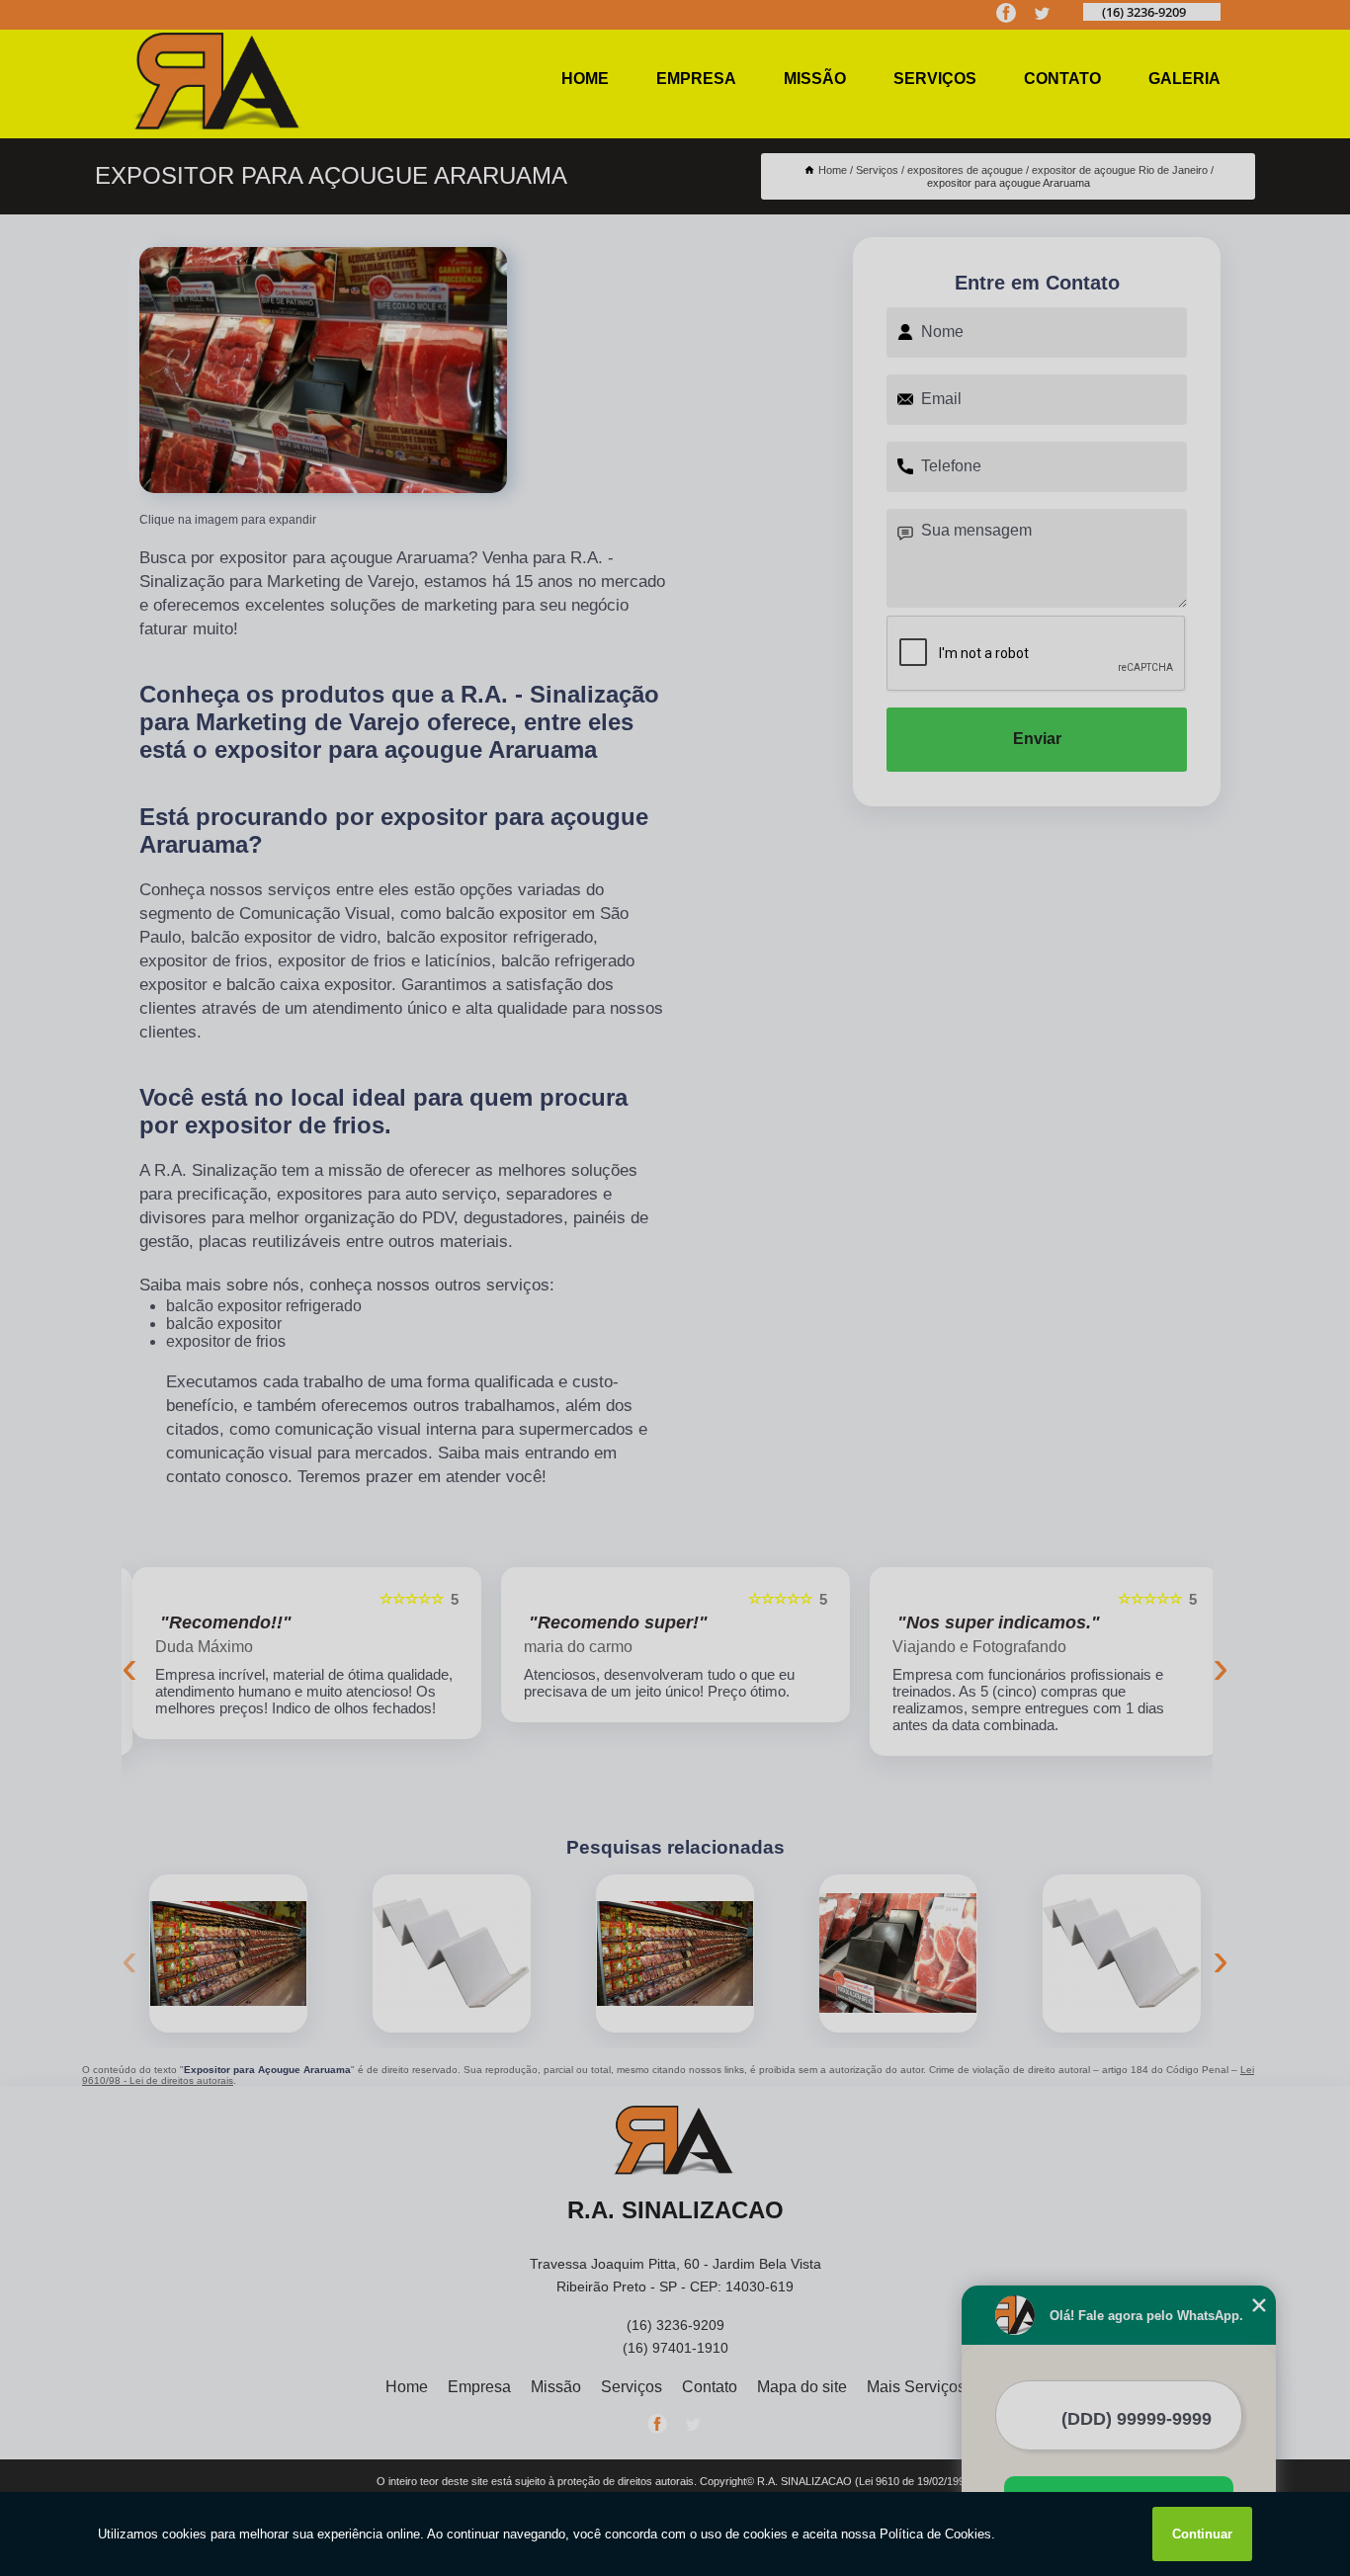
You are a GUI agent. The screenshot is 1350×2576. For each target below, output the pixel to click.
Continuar (1202, 2534)
